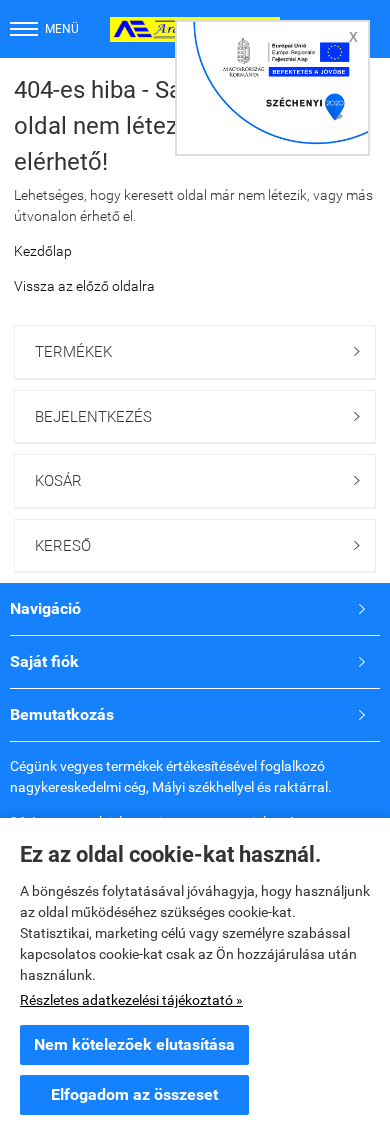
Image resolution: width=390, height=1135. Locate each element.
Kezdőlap (43, 251)
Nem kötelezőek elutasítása (134, 1044)
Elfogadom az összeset (134, 1094)
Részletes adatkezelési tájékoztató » (131, 1000)
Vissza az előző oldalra (84, 286)
